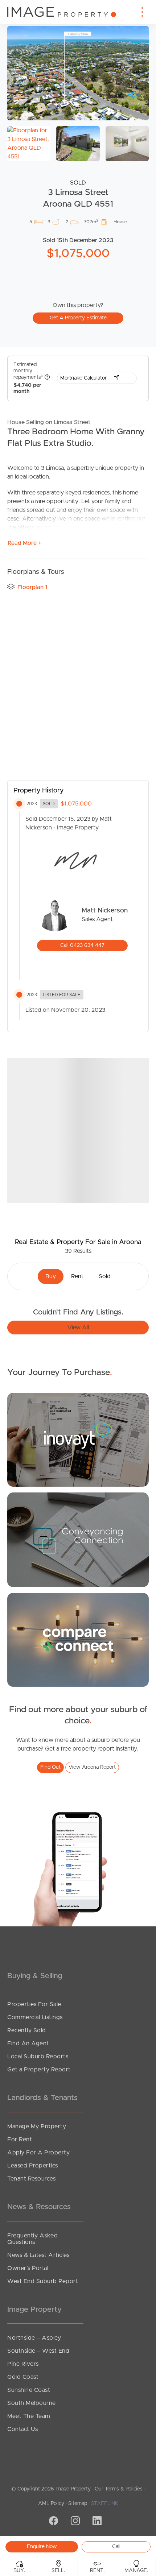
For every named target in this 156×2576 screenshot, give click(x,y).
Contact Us (22, 2429)
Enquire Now (42, 2547)
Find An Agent (28, 2043)
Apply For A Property (38, 2153)
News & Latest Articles (38, 2255)
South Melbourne (32, 2403)
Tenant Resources (31, 2179)
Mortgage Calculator (84, 378)
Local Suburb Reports (38, 2057)
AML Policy (51, 2503)
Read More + (24, 543)
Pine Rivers (23, 2364)
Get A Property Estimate (78, 318)
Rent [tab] (77, 1276)
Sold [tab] (105, 1276)
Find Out (50, 1767)
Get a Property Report (39, 2070)
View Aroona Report (92, 1767)
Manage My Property (37, 2126)
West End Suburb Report (43, 2281)
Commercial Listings (35, 2017)
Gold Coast (23, 2377)
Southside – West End (38, 2351)
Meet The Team (29, 2416)
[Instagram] (74, 2522)
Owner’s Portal (28, 2268)
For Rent (20, 2140)
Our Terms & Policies (119, 2489)
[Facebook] (53, 2522)
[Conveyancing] (78, 1539)
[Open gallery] (78, 73)
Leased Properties (33, 2166)
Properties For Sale (34, 2004)
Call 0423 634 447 (82, 945)
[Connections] (78, 1639)
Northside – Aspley (34, 2338)
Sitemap (78, 2503)
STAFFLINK (105, 2503)
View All (78, 1328)
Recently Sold (27, 2030)
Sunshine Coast (29, 2390)
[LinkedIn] (96, 2522)
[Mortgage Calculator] (78, 1440)
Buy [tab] (51, 1276)
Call (116, 2547)
